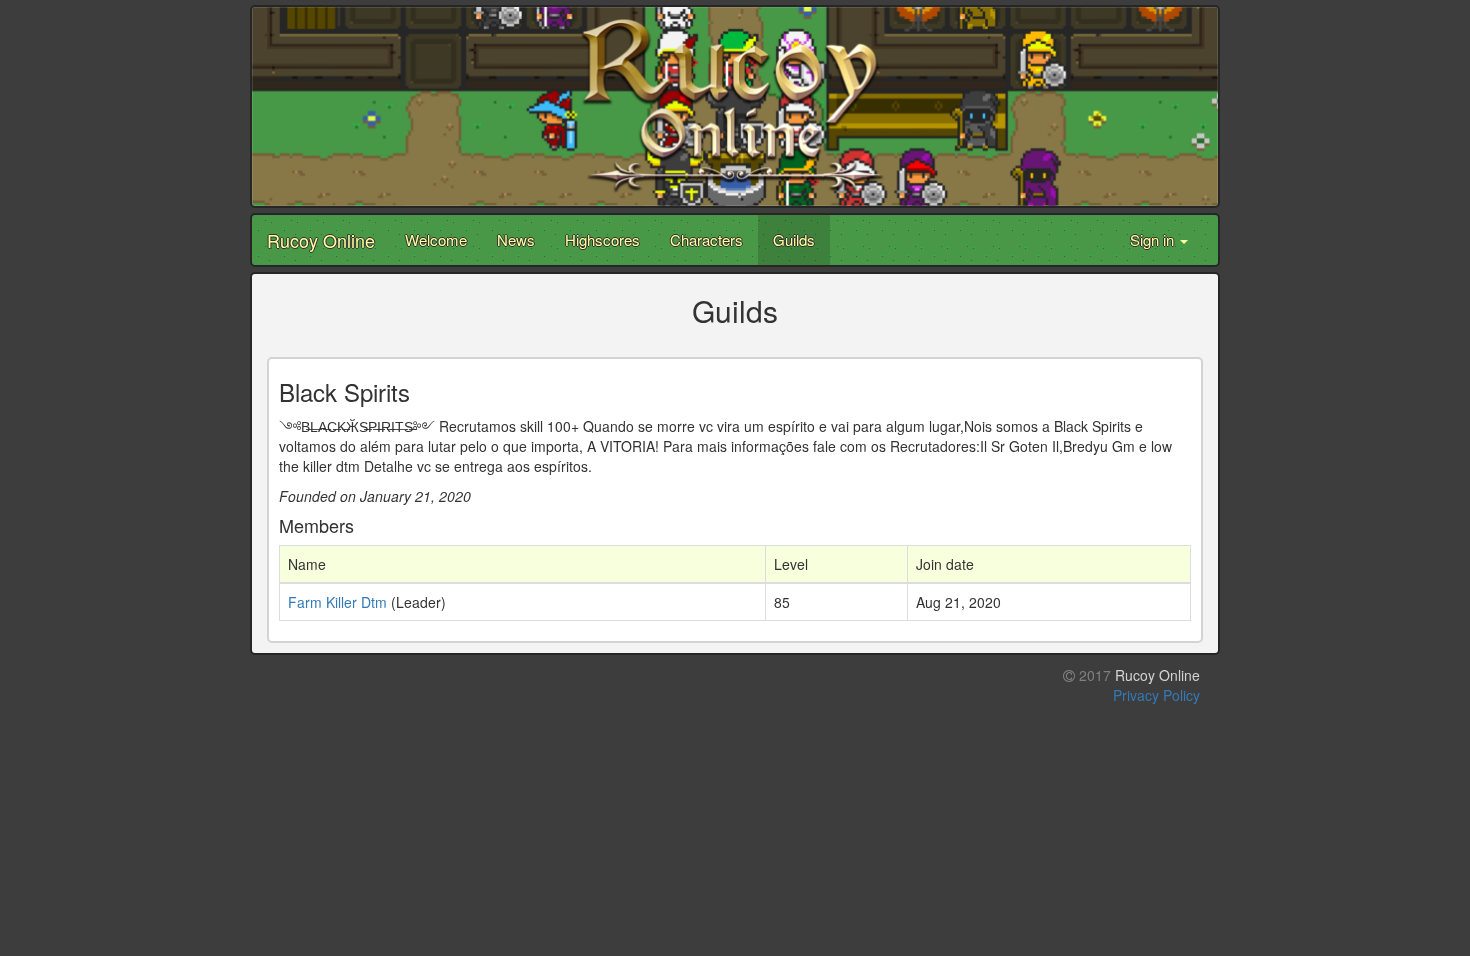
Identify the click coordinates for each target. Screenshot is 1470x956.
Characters (706, 239)
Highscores (602, 239)
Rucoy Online (321, 240)
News (516, 239)
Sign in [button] (1154, 239)
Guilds (794, 239)
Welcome (436, 239)
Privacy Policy (1156, 695)
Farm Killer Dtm (337, 602)
